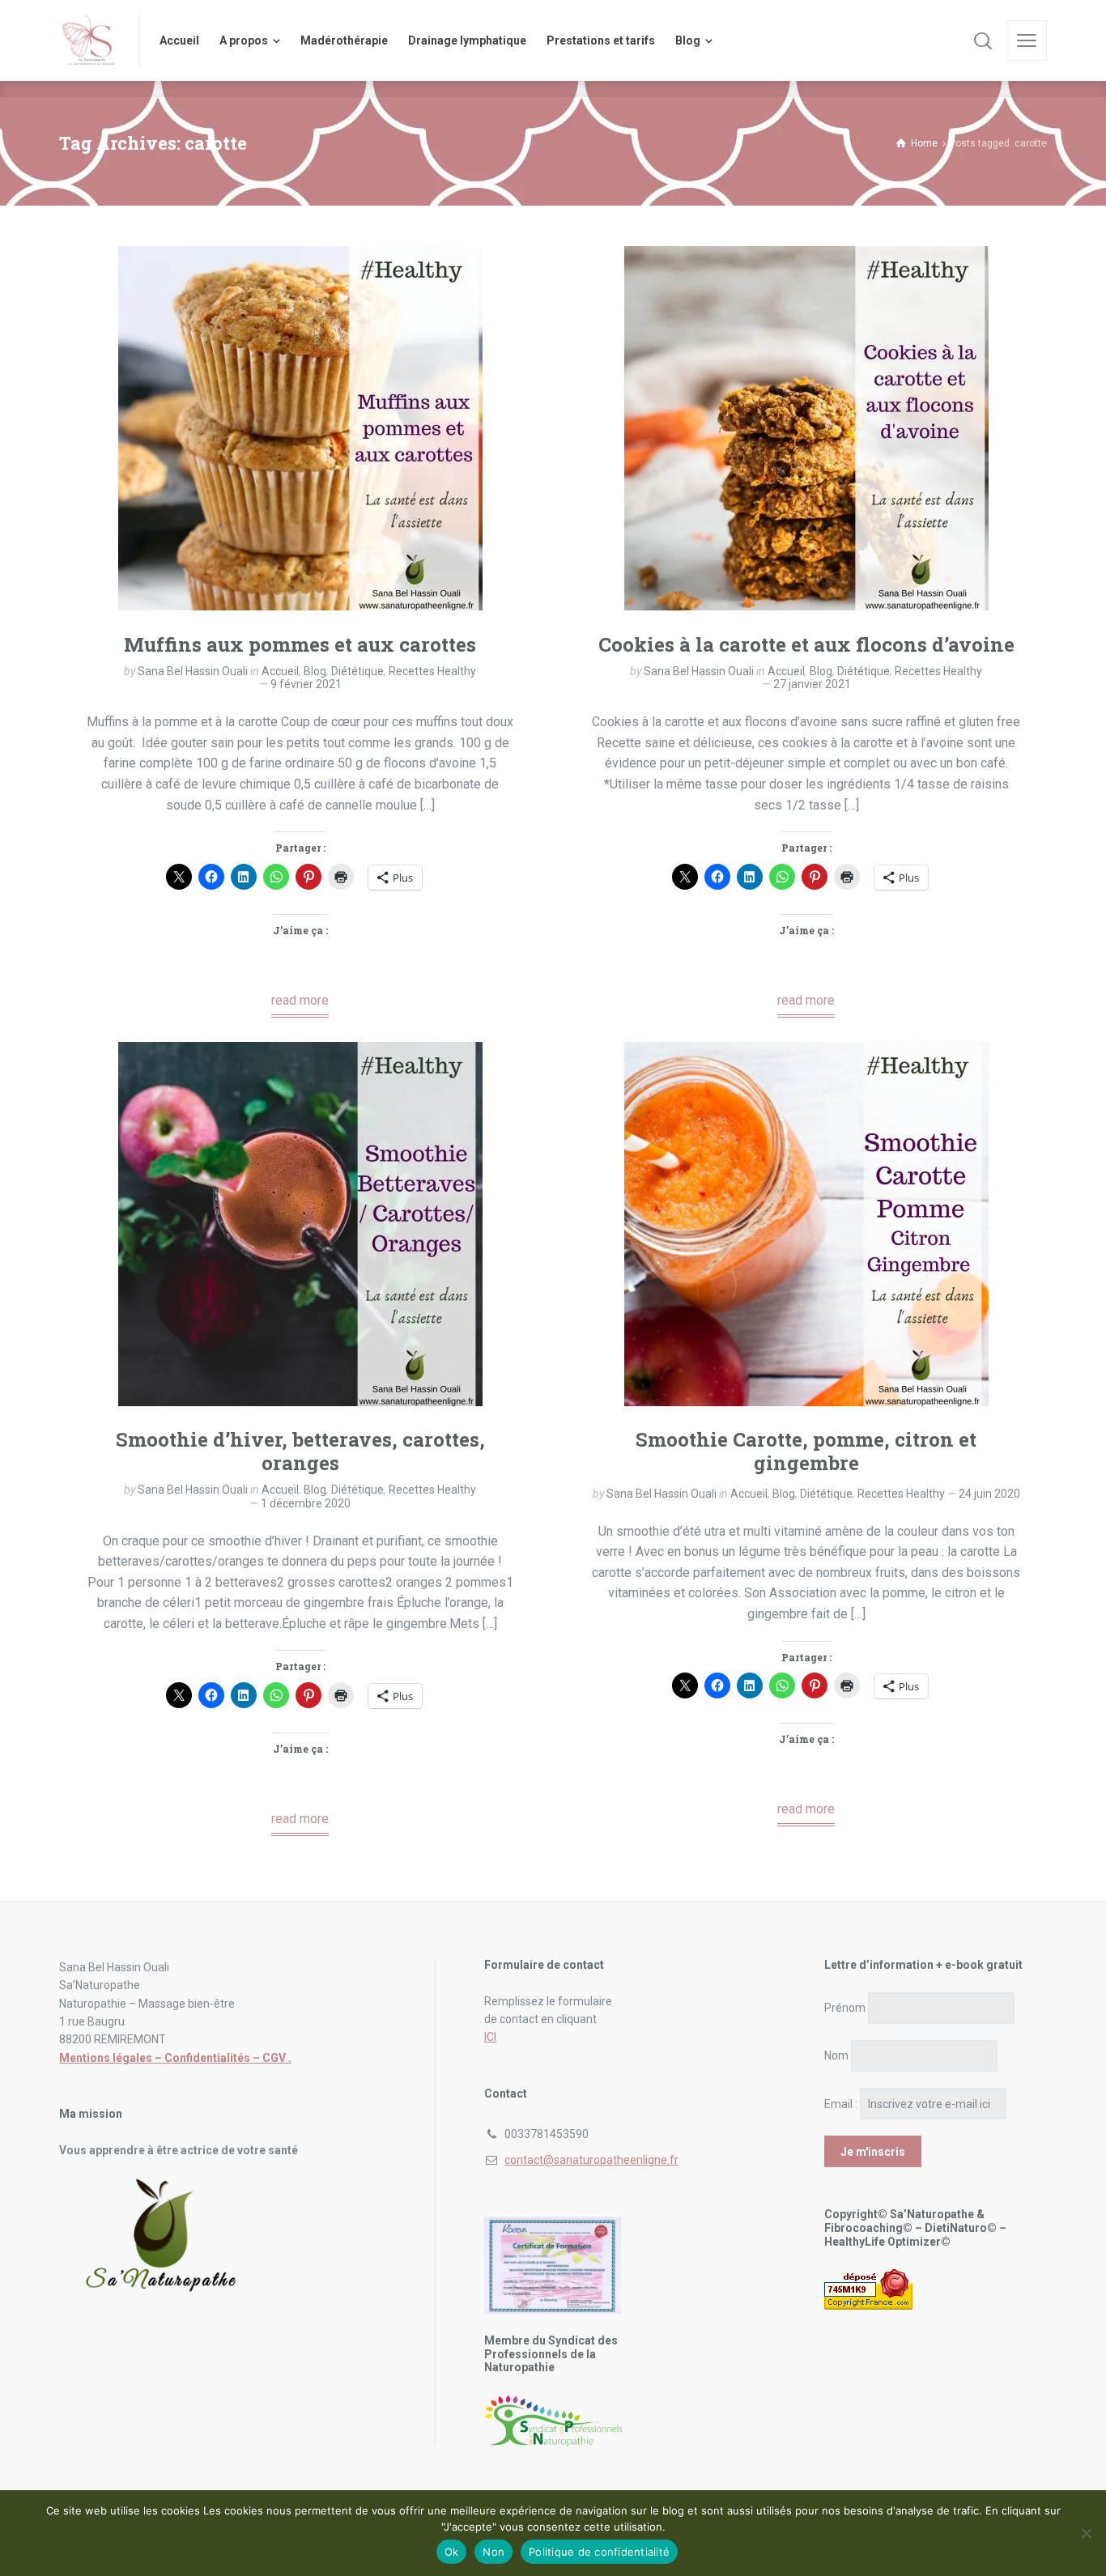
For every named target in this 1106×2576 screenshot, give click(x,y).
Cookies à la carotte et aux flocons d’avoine (806, 644)
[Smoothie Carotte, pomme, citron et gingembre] (806, 1224)
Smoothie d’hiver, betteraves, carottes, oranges (300, 1451)
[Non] (1086, 2533)
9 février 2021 (306, 684)
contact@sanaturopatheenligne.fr (591, 2160)
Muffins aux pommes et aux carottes (300, 644)
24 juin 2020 (989, 1494)
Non (493, 2552)
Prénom (845, 2008)
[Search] (983, 40)
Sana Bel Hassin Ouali (193, 671)
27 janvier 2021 (812, 684)
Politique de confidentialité (599, 2552)
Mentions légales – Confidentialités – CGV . (175, 2058)
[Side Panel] (1027, 40)
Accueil (280, 671)
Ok (452, 2552)
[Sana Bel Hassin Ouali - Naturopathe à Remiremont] (89, 40)
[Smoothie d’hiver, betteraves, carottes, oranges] (300, 1224)
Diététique (357, 671)
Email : (841, 2104)
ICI (490, 2037)
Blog (315, 671)
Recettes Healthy (432, 671)
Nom (836, 2055)
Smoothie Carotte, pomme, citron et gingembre (806, 1451)
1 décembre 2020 (306, 1503)
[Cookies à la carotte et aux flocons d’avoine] (806, 428)
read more (300, 1000)
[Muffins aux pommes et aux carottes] (300, 428)
